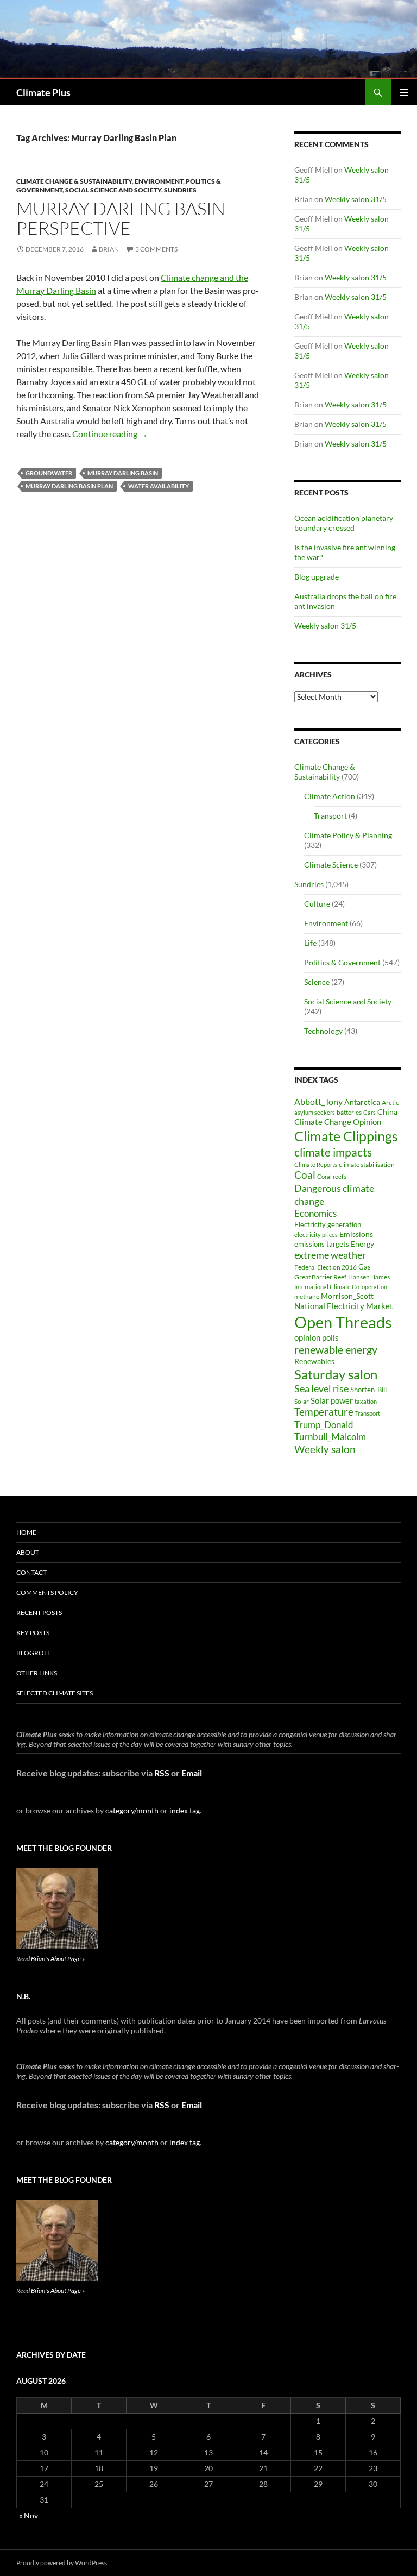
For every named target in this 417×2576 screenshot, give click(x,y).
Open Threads (343, 1322)
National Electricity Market (344, 1306)
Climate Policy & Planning (348, 835)
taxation (366, 1401)
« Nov (29, 2515)
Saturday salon (336, 1374)
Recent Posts (39, 1613)
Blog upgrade (317, 577)
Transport (330, 816)
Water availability (159, 486)
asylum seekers (315, 1112)
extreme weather (330, 1255)
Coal (305, 1175)
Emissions (356, 1234)
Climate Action (330, 796)
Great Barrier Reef (320, 1277)
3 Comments (156, 249)
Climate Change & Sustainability (74, 181)
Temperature (324, 1412)
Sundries (180, 190)
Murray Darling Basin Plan (69, 486)
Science (317, 982)
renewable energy (336, 1350)
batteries (349, 1112)
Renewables (314, 1361)
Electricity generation (328, 1224)
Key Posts (33, 1633)
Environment (159, 181)
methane (307, 1296)
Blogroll (33, 1653)
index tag (185, 1810)
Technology (323, 1031)
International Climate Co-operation (341, 1287)
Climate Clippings (346, 1136)
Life (310, 943)
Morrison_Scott (347, 1296)
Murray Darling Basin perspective (121, 218)
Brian (109, 249)
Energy (362, 1244)
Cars (369, 1112)
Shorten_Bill (368, 1390)
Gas (365, 1267)
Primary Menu (404, 92)
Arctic (390, 1102)
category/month (132, 1810)
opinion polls (317, 1337)
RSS (162, 1773)
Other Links (37, 1673)
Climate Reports (316, 1164)
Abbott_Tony (318, 1101)
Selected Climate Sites (55, 1693)
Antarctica (362, 1102)
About (28, 1552)
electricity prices (316, 1234)
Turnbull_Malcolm (330, 1437)
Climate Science (331, 865)
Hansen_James (369, 1277)
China (387, 1112)
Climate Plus (43, 92)
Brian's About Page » (58, 1959)
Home (26, 1532)
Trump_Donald (324, 1425)
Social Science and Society (113, 190)
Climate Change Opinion (338, 1122)
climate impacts (333, 1152)
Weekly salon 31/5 (356, 199)
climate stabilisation (367, 1164)
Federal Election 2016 (326, 1267)
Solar (302, 1401)
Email (192, 1773)
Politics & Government (342, 962)
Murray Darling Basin (123, 473)
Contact (31, 1572)
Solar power (332, 1400)
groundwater (49, 473)
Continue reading (110, 434)
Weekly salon (325, 1449)
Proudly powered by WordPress (62, 2563)
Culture (317, 904)
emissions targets (322, 1244)
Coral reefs (332, 1176)
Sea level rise (321, 1389)
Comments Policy (47, 1592)
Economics (315, 1213)
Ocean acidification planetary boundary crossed (344, 523)
